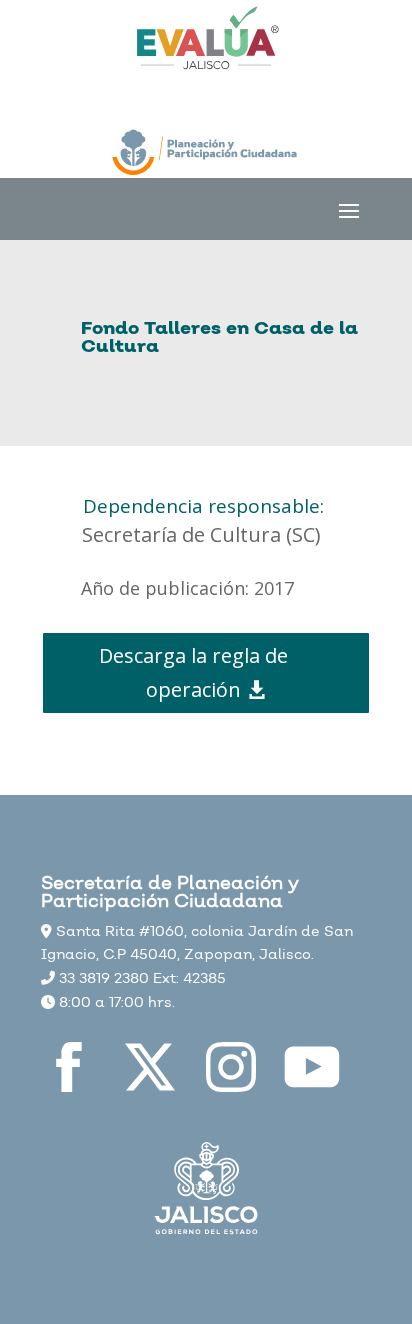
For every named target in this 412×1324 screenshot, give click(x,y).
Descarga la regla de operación (193, 672)
